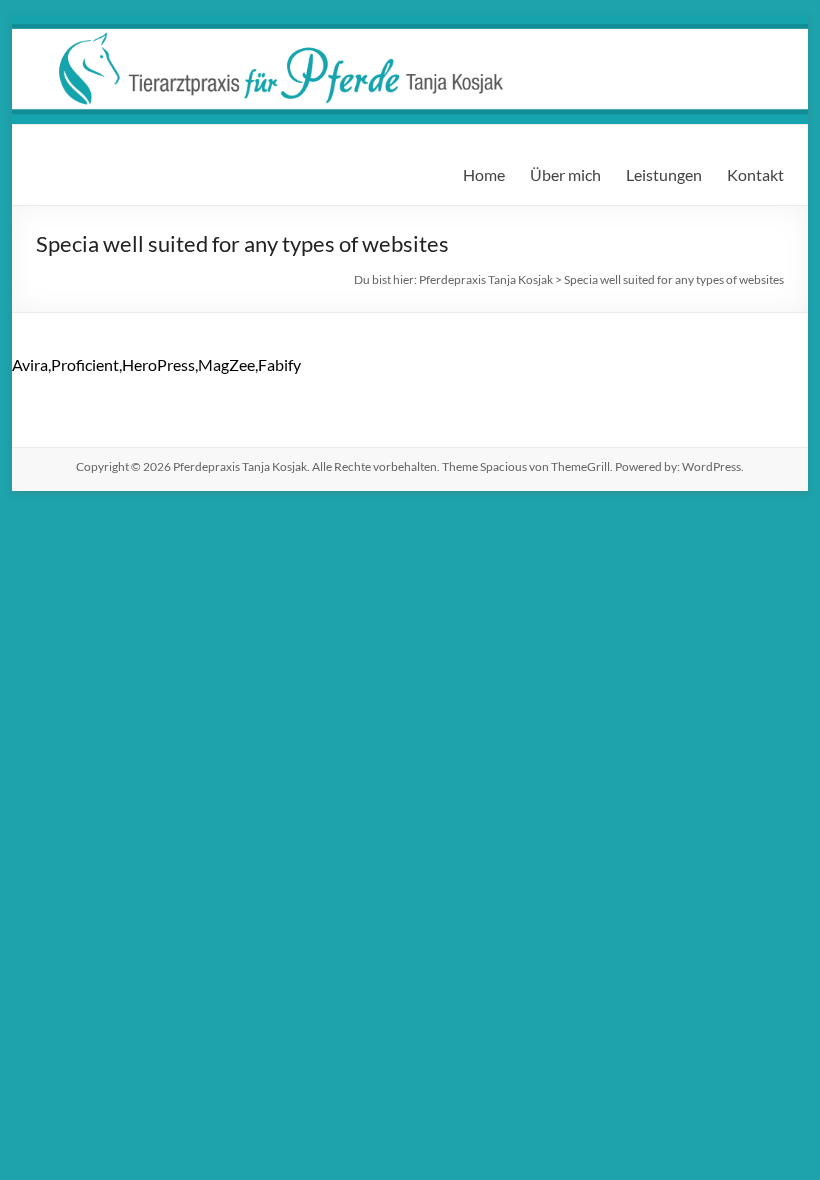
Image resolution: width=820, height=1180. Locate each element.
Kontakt (755, 174)
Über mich (565, 174)
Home (484, 174)
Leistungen (664, 174)
